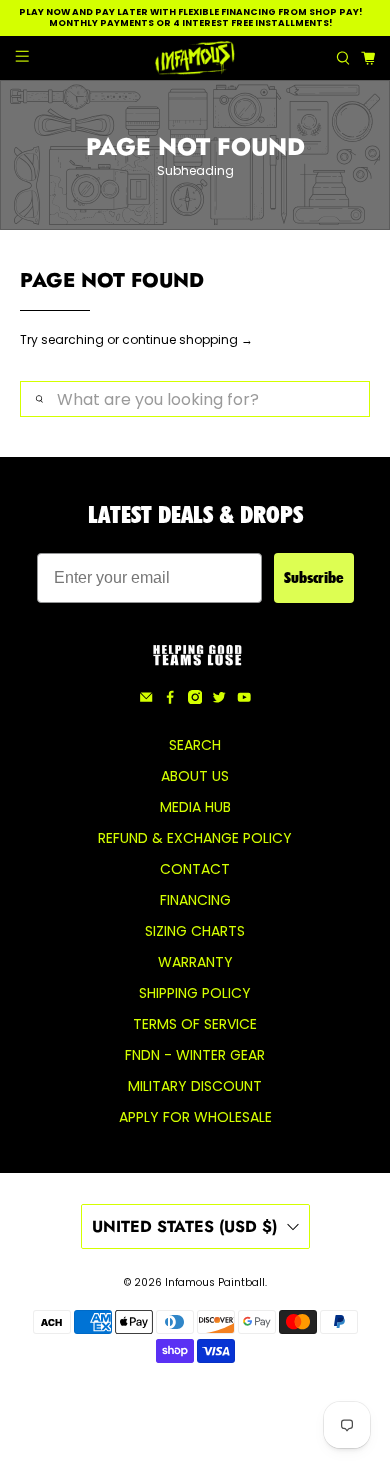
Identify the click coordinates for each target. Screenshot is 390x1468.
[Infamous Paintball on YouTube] (244, 699)
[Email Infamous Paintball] (146, 699)
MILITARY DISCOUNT (195, 1086)
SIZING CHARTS (195, 931)
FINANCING (195, 900)
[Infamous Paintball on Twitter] (219, 699)
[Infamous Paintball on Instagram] (195, 699)
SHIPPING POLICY (195, 993)
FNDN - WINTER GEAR (195, 1055)
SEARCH (195, 745)
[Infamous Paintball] (195, 58)
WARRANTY (195, 962)
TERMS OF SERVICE (195, 1024)
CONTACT (195, 869)
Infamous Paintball (215, 1282)
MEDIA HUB (195, 807)
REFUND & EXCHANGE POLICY (195, 838)
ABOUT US (195, 776)
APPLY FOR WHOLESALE (195, 1117)
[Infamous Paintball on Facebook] (170, 699)
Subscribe (314, 577)
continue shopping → (187, 339)
